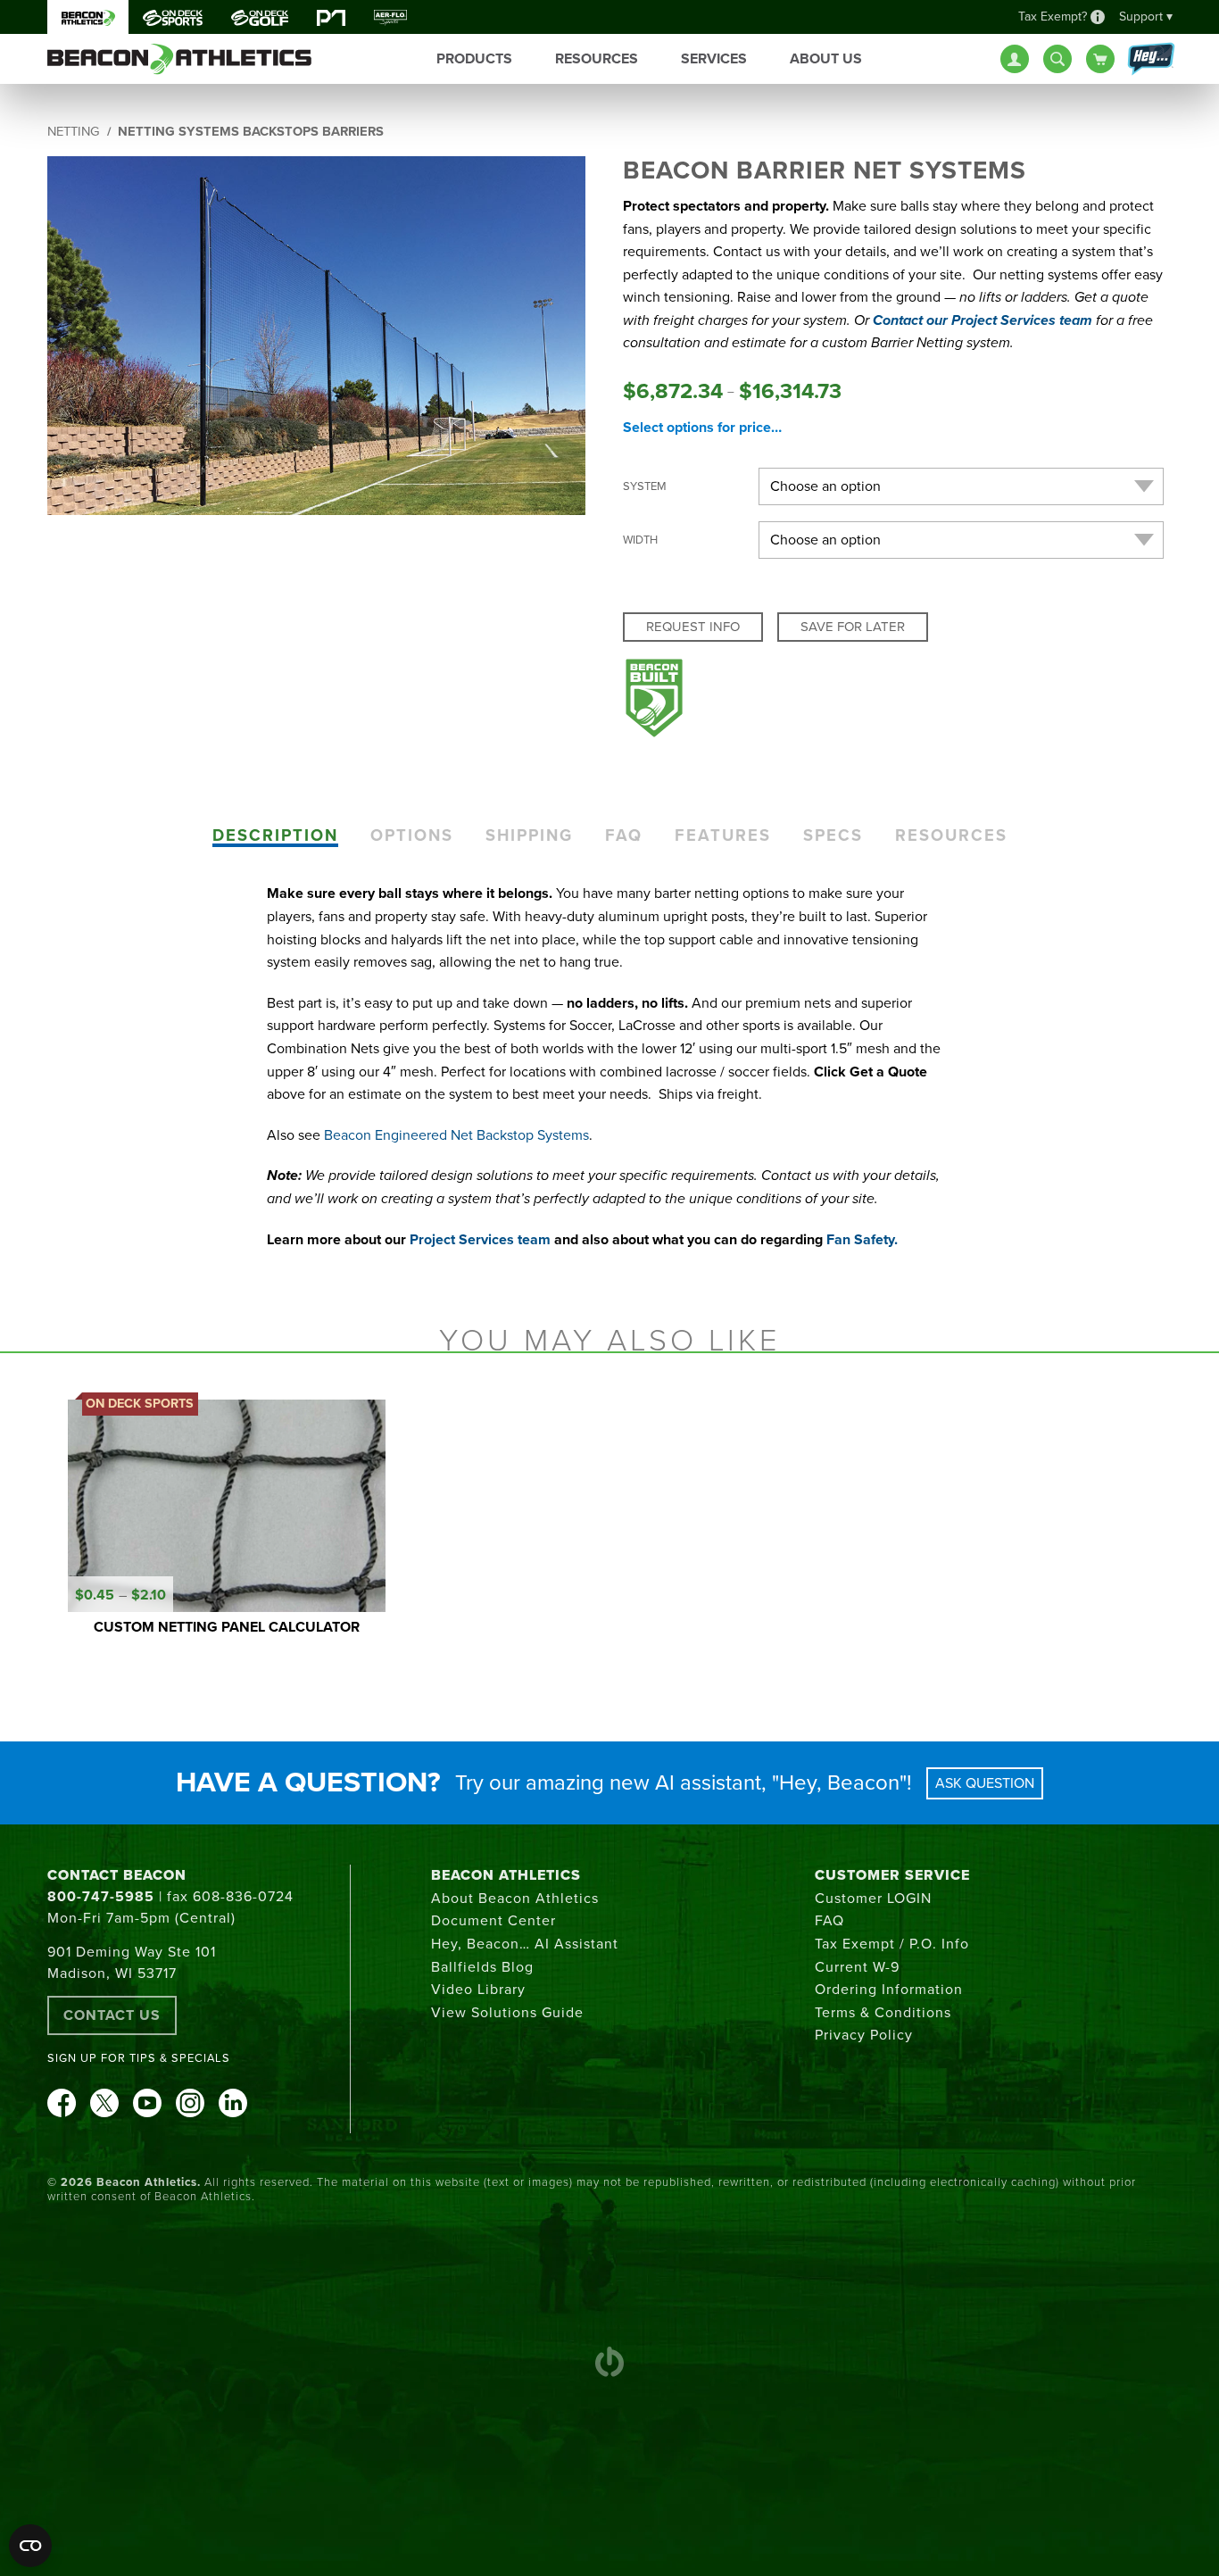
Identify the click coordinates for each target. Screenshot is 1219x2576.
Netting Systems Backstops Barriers (251, 132)
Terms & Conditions (883, 2013)
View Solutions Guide (507, 2013)
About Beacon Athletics (515, 1899)
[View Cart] (1100, 59)
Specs (833, 835)
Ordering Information (889, 1990)
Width (640, 540)
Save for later (853, 627)
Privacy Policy (864, 2035)
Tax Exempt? (1053, 17)
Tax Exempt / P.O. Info (892, 1944)
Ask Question (985, 1783)
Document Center (493, 1921)
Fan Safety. (862, 1240)
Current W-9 (857, 1967)
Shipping (529, 835)
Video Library (478, 1990)
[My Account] (1015, 59)
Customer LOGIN (873, 1899)
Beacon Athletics (506, 1875)
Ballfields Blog (482, 1967)
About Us (826, 59)
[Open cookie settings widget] (30, 2546)
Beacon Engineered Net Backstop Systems (456, 1135)
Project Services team (480, 1240)
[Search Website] (1057, 59)
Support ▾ (1146, 17)
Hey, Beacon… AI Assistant (525, 1944)
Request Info (693, 627)
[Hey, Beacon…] (1150, 60)
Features (723, 835)
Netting (74, 132)
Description (275, 835)
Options (412, 835)
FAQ (624, 835)
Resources (951, 835)
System (645, 486)
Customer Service (892, 1875)
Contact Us (112, 2015)
